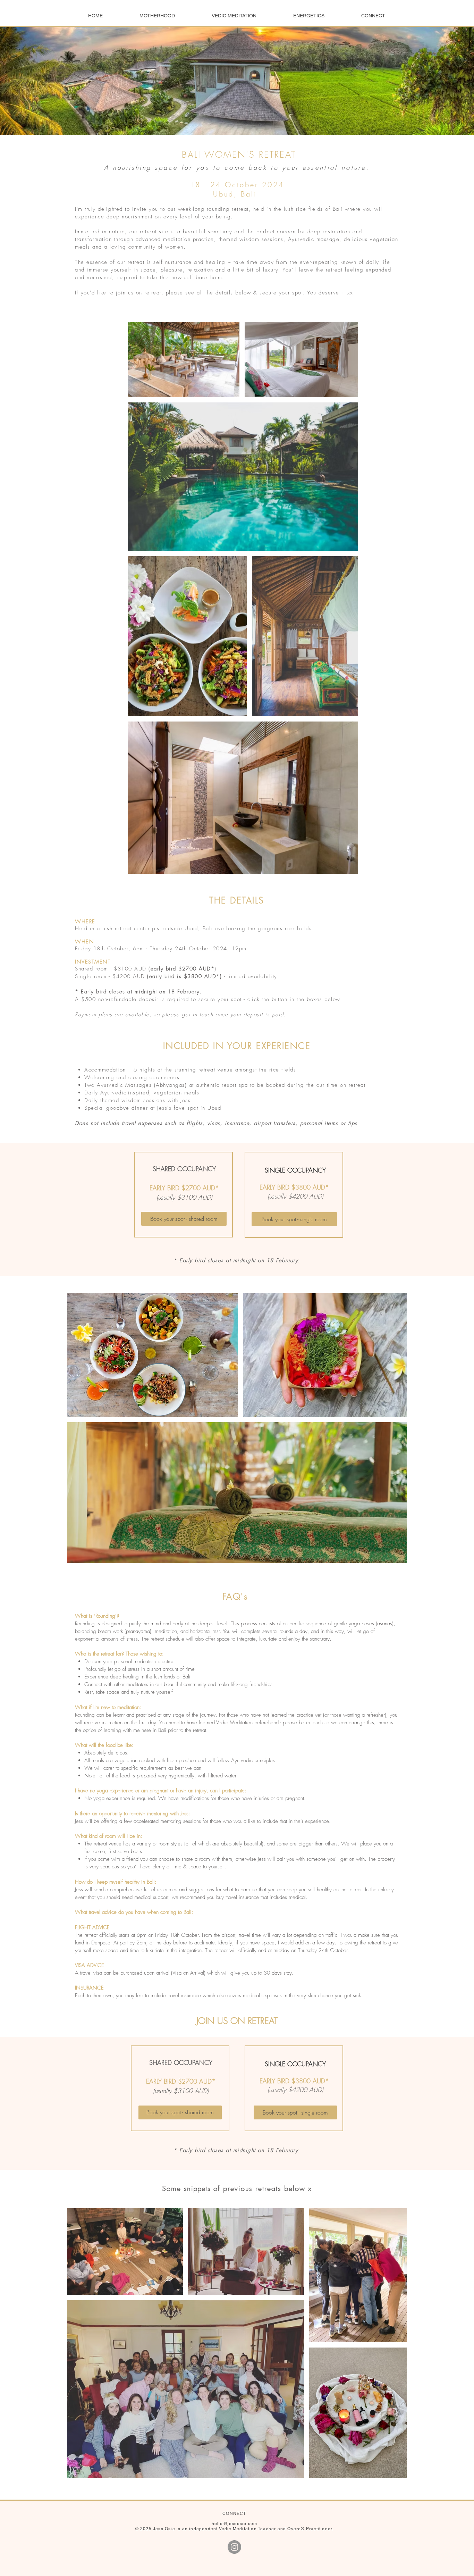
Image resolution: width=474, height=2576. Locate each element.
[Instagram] (234, 2547)
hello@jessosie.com (235, 2524)
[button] (157, 16)
